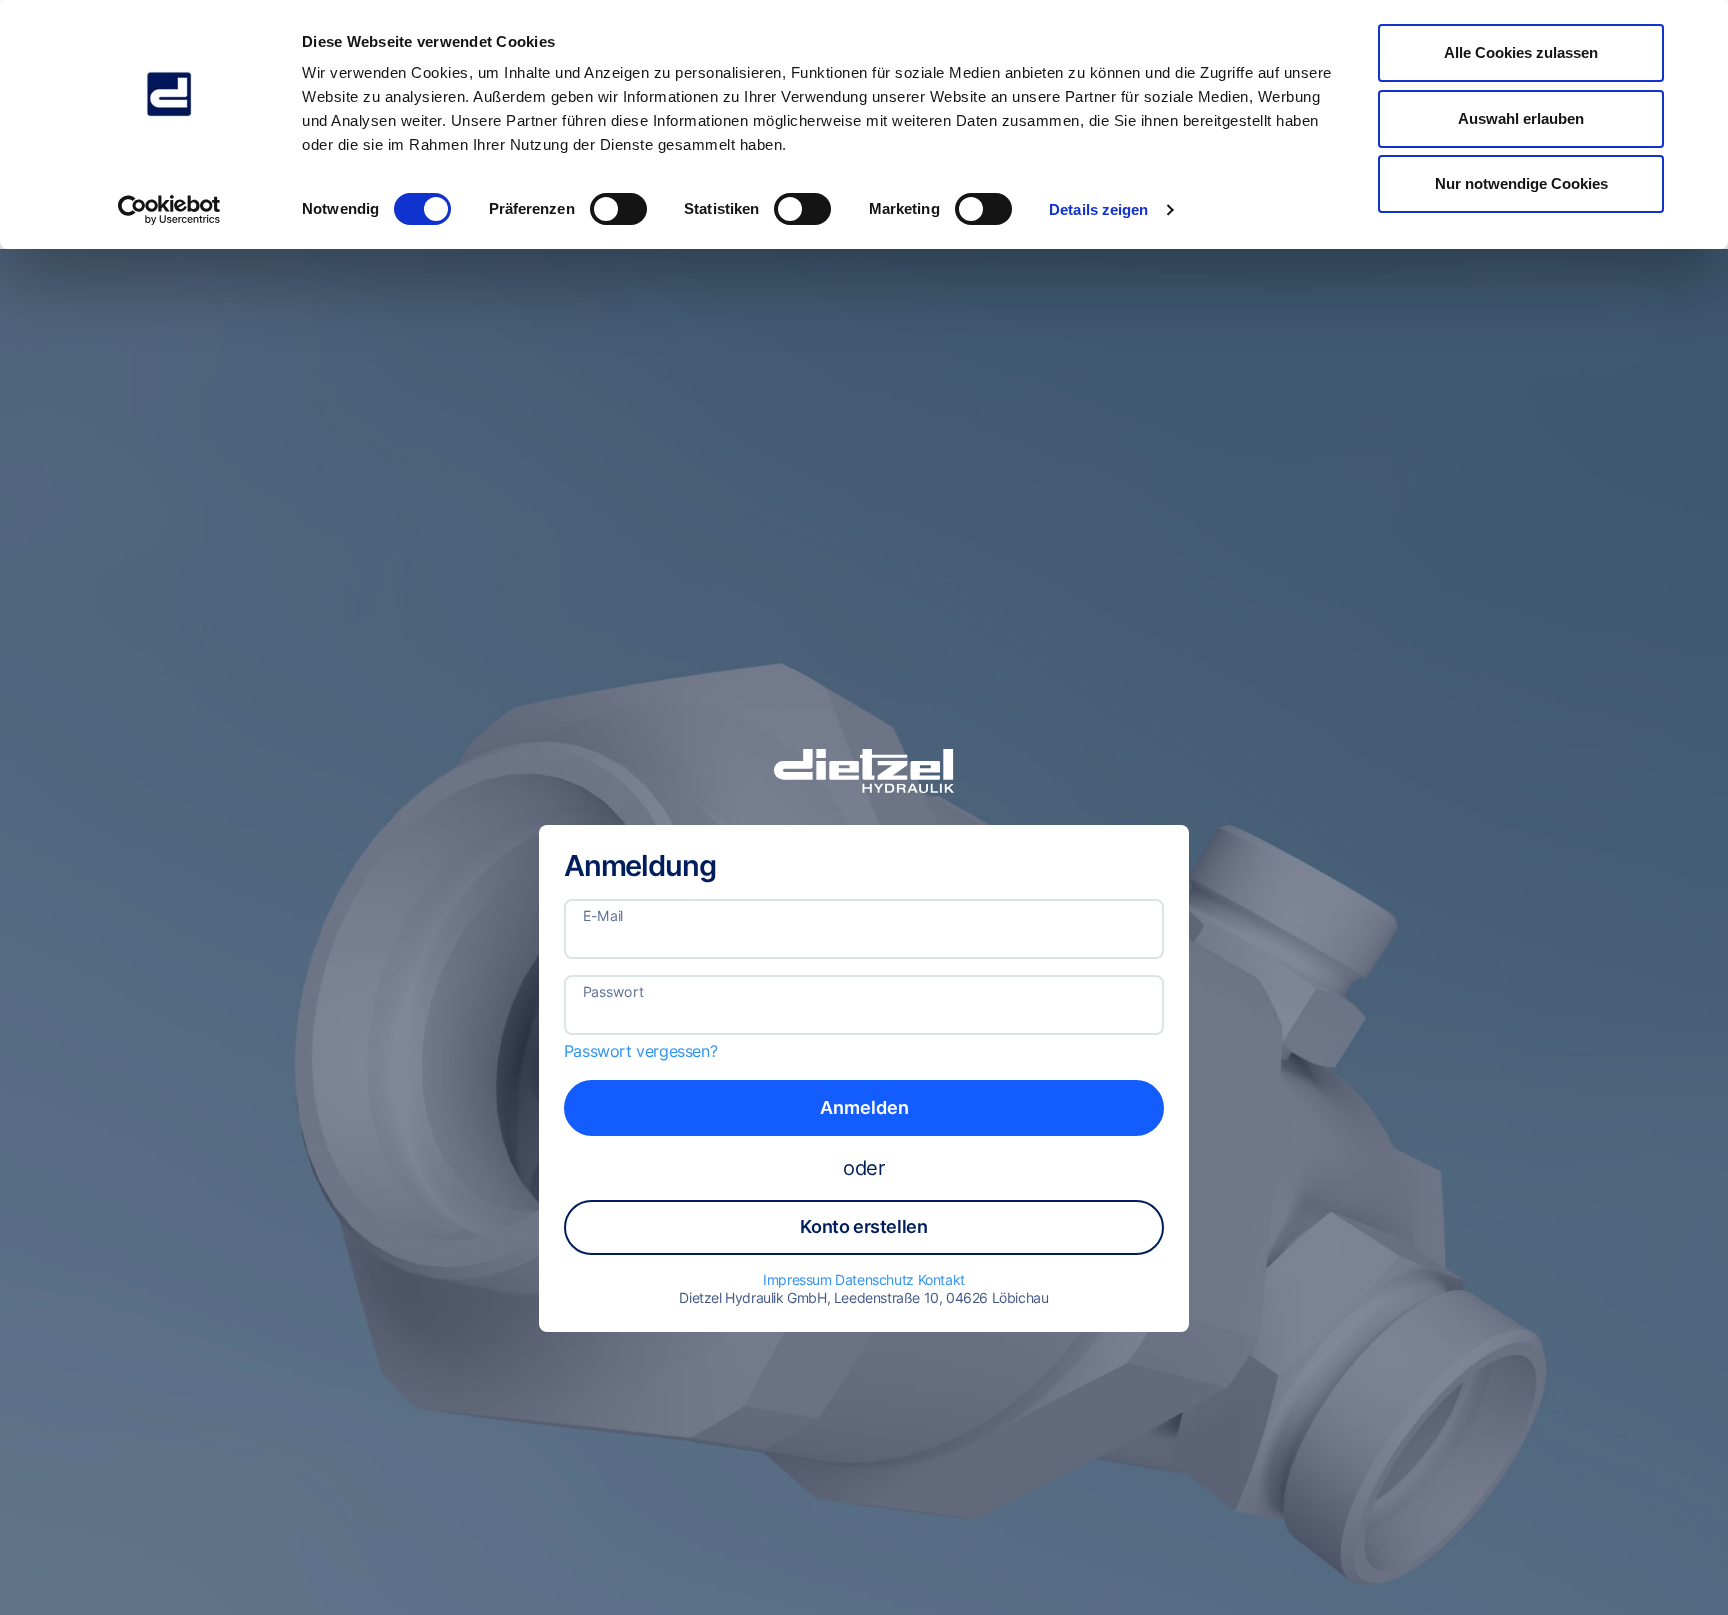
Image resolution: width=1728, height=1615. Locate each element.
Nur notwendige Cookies (1521, 183)
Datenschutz (876, 1279)
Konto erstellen (863, 1226)
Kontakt (941, 1279)
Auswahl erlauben (1521, 118)
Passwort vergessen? (640, 1051)
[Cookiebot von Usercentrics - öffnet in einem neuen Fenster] (169, 210)
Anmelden (864, 1107)
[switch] (618, 209)
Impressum (799, 1279)
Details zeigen (1098, 209)
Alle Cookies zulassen (1521, 52)
